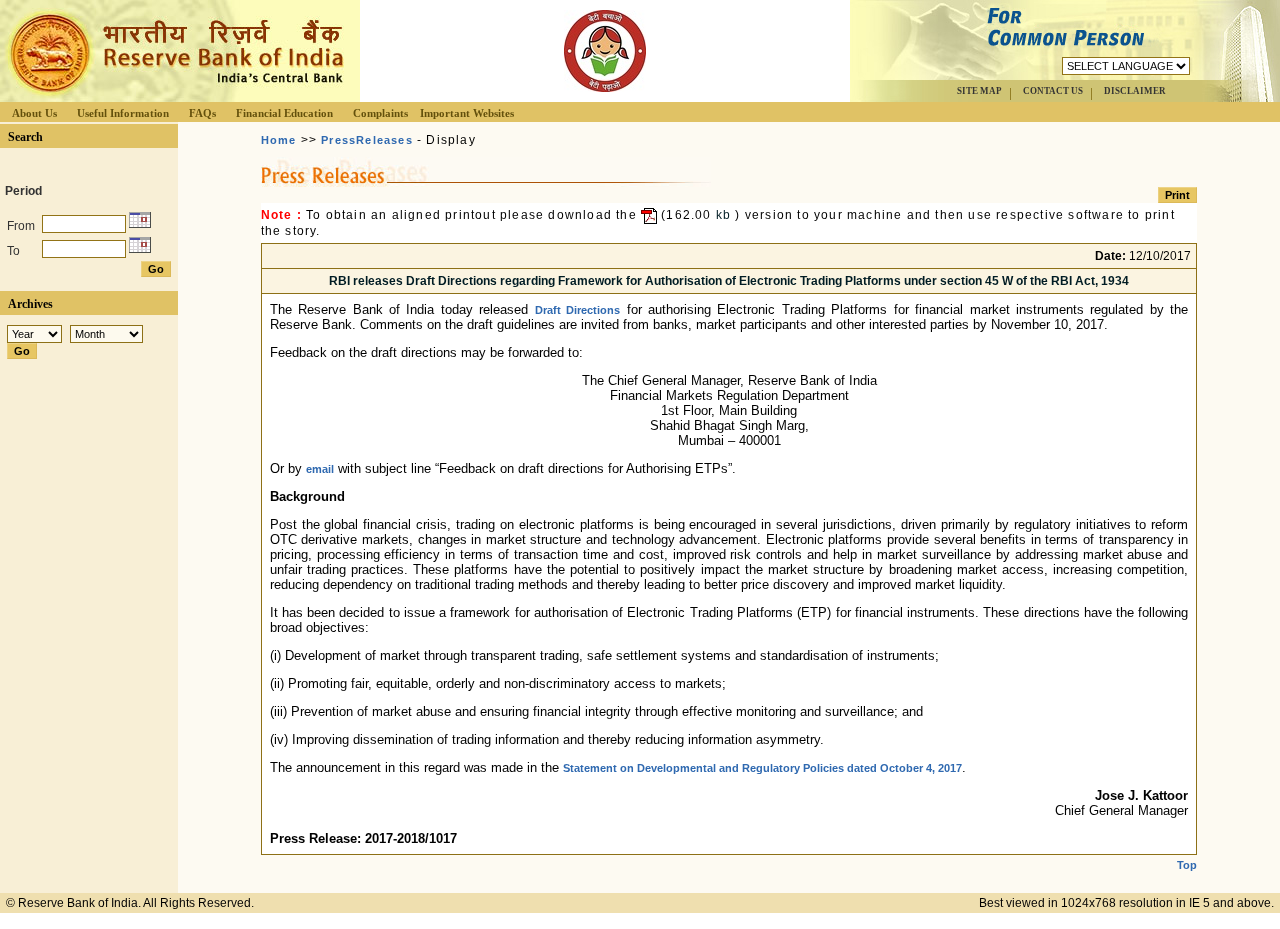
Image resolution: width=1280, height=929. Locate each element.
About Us (34, 113)
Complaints (380, 113)
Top (1187, 865)
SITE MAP (979, 91)
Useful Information (123, 113)
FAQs (202, 113)
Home (279, 140)
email (320, 469)
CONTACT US (1053, 91)
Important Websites (467, 113)
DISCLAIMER (1135, 91)
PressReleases (367, 140)
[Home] (174, 96)
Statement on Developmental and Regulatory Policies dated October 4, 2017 (762, 768)
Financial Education (284, 113)
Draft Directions (577, 310)
